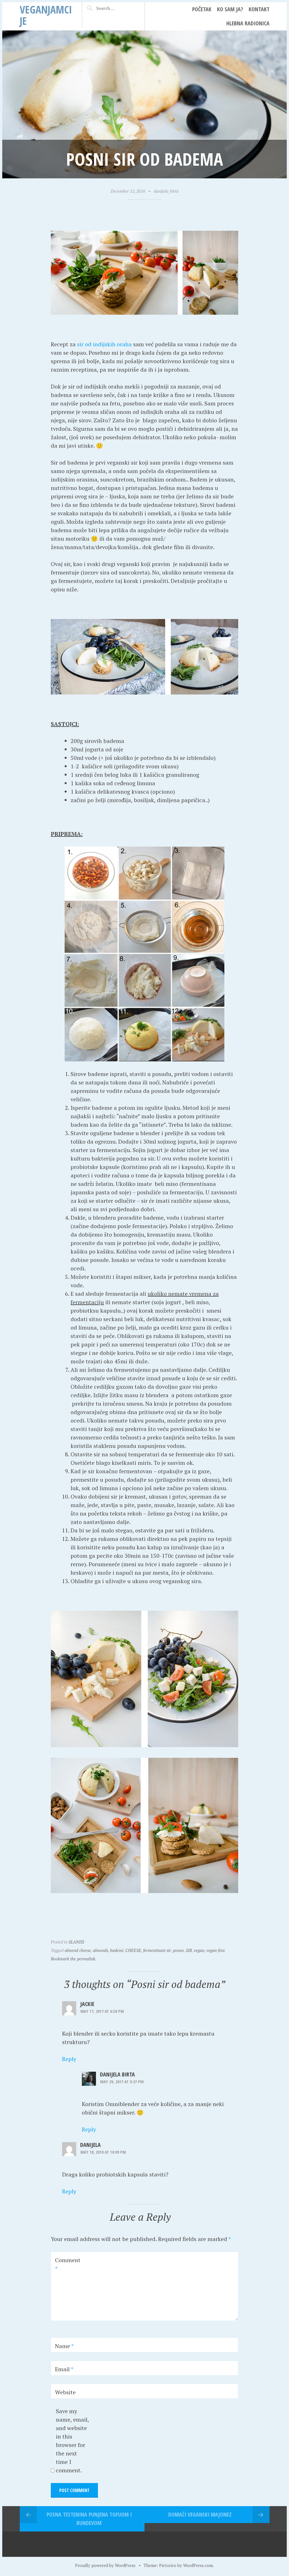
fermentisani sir (157, 1950)
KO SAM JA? (230, 9)
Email (64, 2369)
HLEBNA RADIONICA (248, 23)
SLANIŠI (76, 1942)
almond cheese (78, 1950)
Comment (68, 2264)
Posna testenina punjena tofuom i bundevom (89, 2519)
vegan (199, 1950)
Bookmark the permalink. (74, 1959)
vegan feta (215, 1950)
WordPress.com (198, 2565)
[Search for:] (115, 8)
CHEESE (133, 1950)
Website (65, 2392)
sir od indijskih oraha (104, 344)
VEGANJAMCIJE (46, 15)
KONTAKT (259, 9)
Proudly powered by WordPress (105, 2565)
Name (64, 2346)
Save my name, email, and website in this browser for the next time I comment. (72, 2441)
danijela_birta (166, 191)
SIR (189, 1950)
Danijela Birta (117, 2074)
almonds (100, 1950)
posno (178, 1950)
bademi (117, 1950)
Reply (69, 2059)
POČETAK (202, 9)
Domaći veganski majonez (200, 2514)
